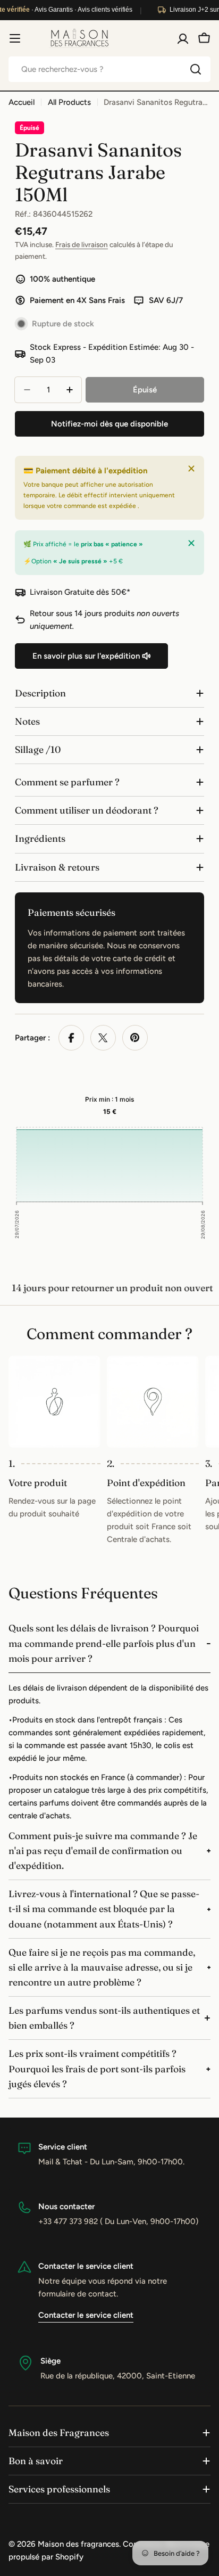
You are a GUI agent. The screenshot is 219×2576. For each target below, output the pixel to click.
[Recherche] (196, 69)
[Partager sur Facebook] (71, 1038)
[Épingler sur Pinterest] (135, 1038)
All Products (69, 102)
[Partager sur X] (103, 1038)
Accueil (22, 102)
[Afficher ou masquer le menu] (15, 38)
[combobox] (109, 69)
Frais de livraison (82, 244)
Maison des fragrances (78, 2544)
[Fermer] (191, 469)
